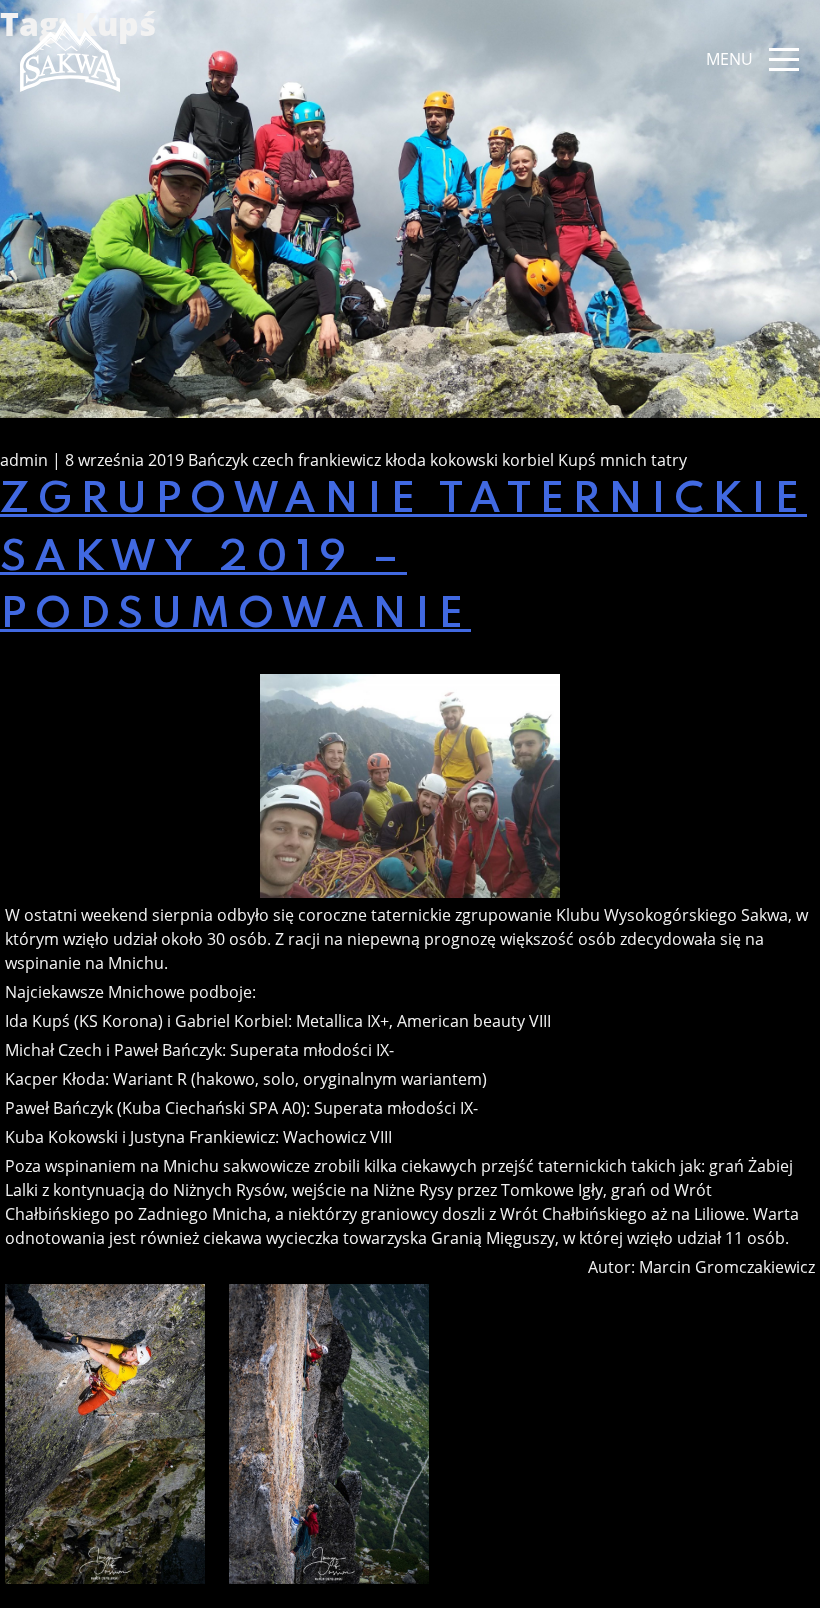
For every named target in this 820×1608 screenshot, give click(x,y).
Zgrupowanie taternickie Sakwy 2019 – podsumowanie (403, 558)
